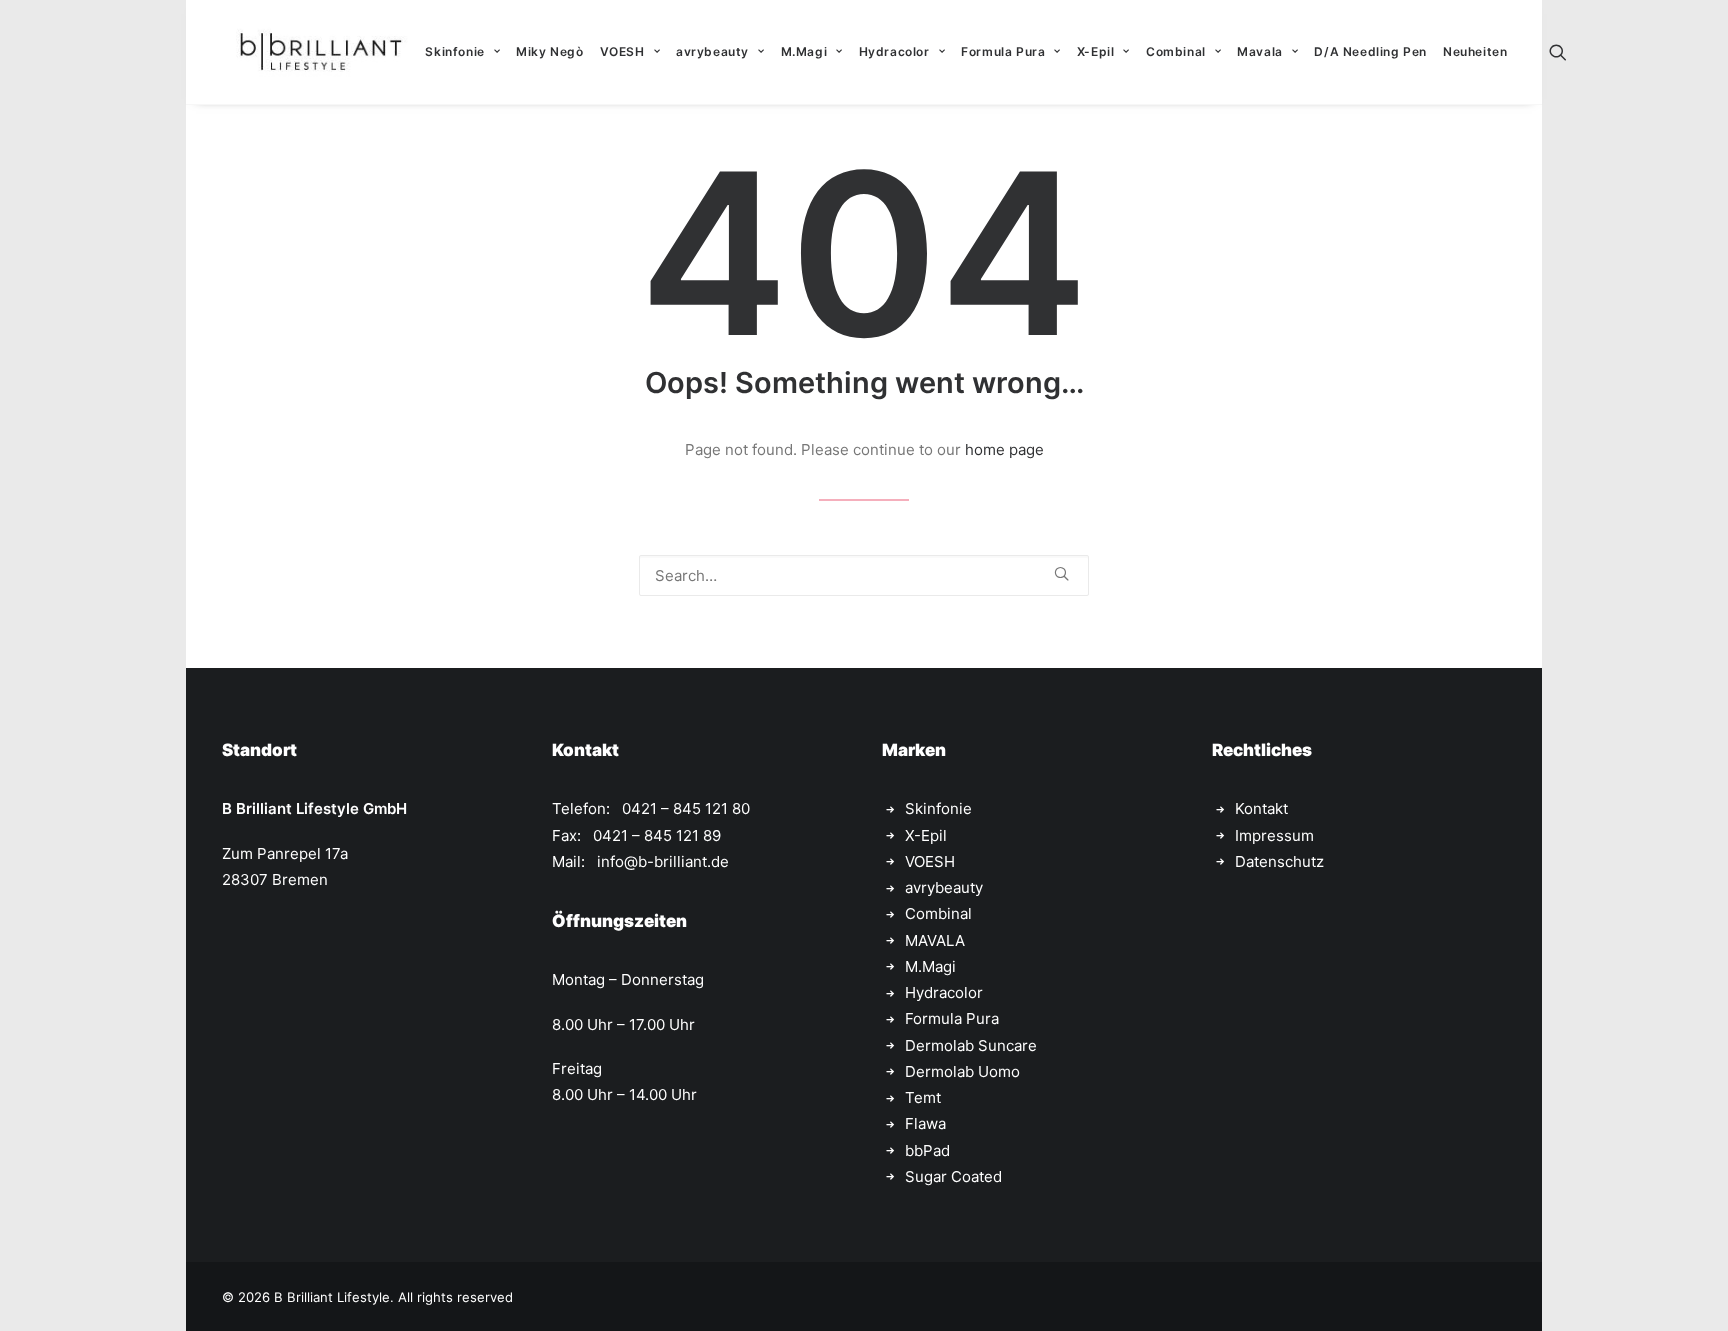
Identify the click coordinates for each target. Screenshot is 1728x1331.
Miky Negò (549, 51)
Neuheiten (1475, 51)
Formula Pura (1003, 51)
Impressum (1274, 835)
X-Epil (1096, 51)
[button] (1567, 52)
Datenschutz (1279, 861)
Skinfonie (454, 51)
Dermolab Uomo (962, 1071)
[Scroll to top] (1690, 1291)
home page (1004, 449)
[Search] (864, 575)
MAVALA (935, 940)
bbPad (927, 1150)
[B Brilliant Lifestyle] (320, 52)
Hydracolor (894, 51)
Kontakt (1261, 808)
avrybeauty (712, 51)
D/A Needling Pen (1370, 51)
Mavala (1260, 51)
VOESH (622, 51)
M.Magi (804, 51)
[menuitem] (462, 52)
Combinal (1176, 51)
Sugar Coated (953, 1176)
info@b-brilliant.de (663, 861)
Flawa (925, 1123)
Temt (923, 1097)
